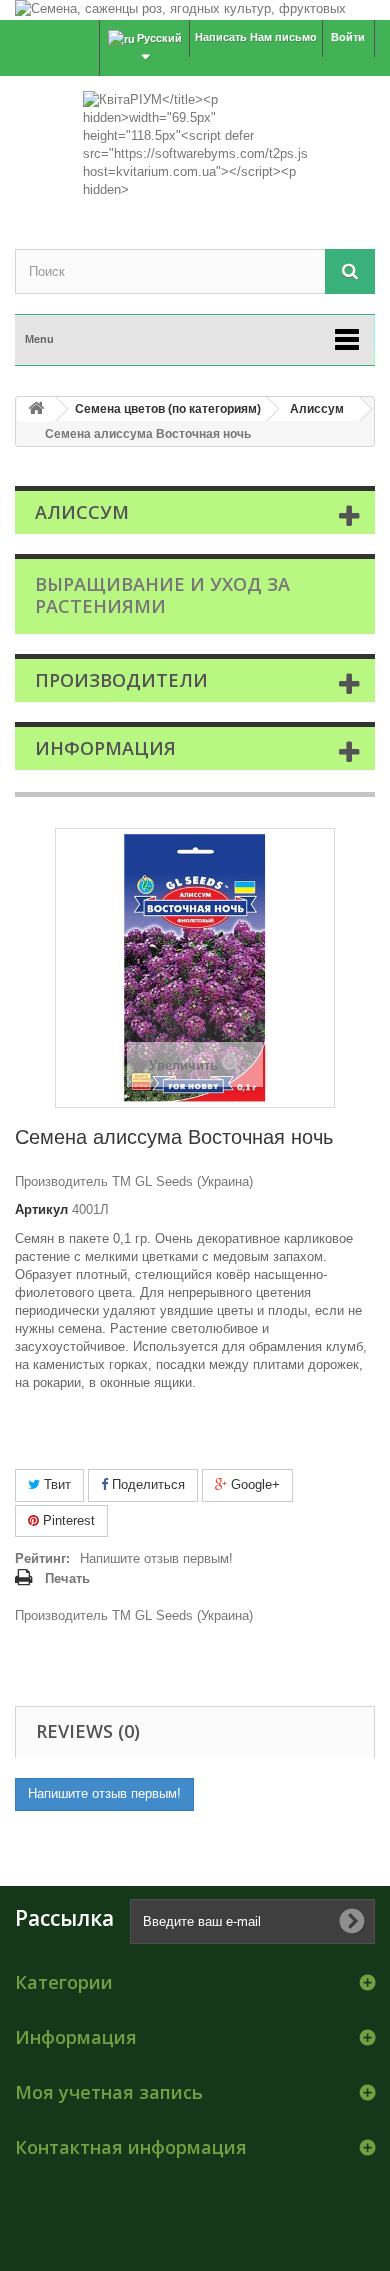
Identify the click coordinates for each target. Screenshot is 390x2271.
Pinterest (67, 1520)
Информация (105, 748)
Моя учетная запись (109, 2092)
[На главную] (36, 409)
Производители (121, 680)
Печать (67, 1578)
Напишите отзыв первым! (156, 1558)
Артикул (41, 1209)
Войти (348, 37)
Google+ (253, 1484)
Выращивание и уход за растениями (162, 595)
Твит (55, 1484)
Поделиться (146, 1484)
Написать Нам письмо (256, 37)
